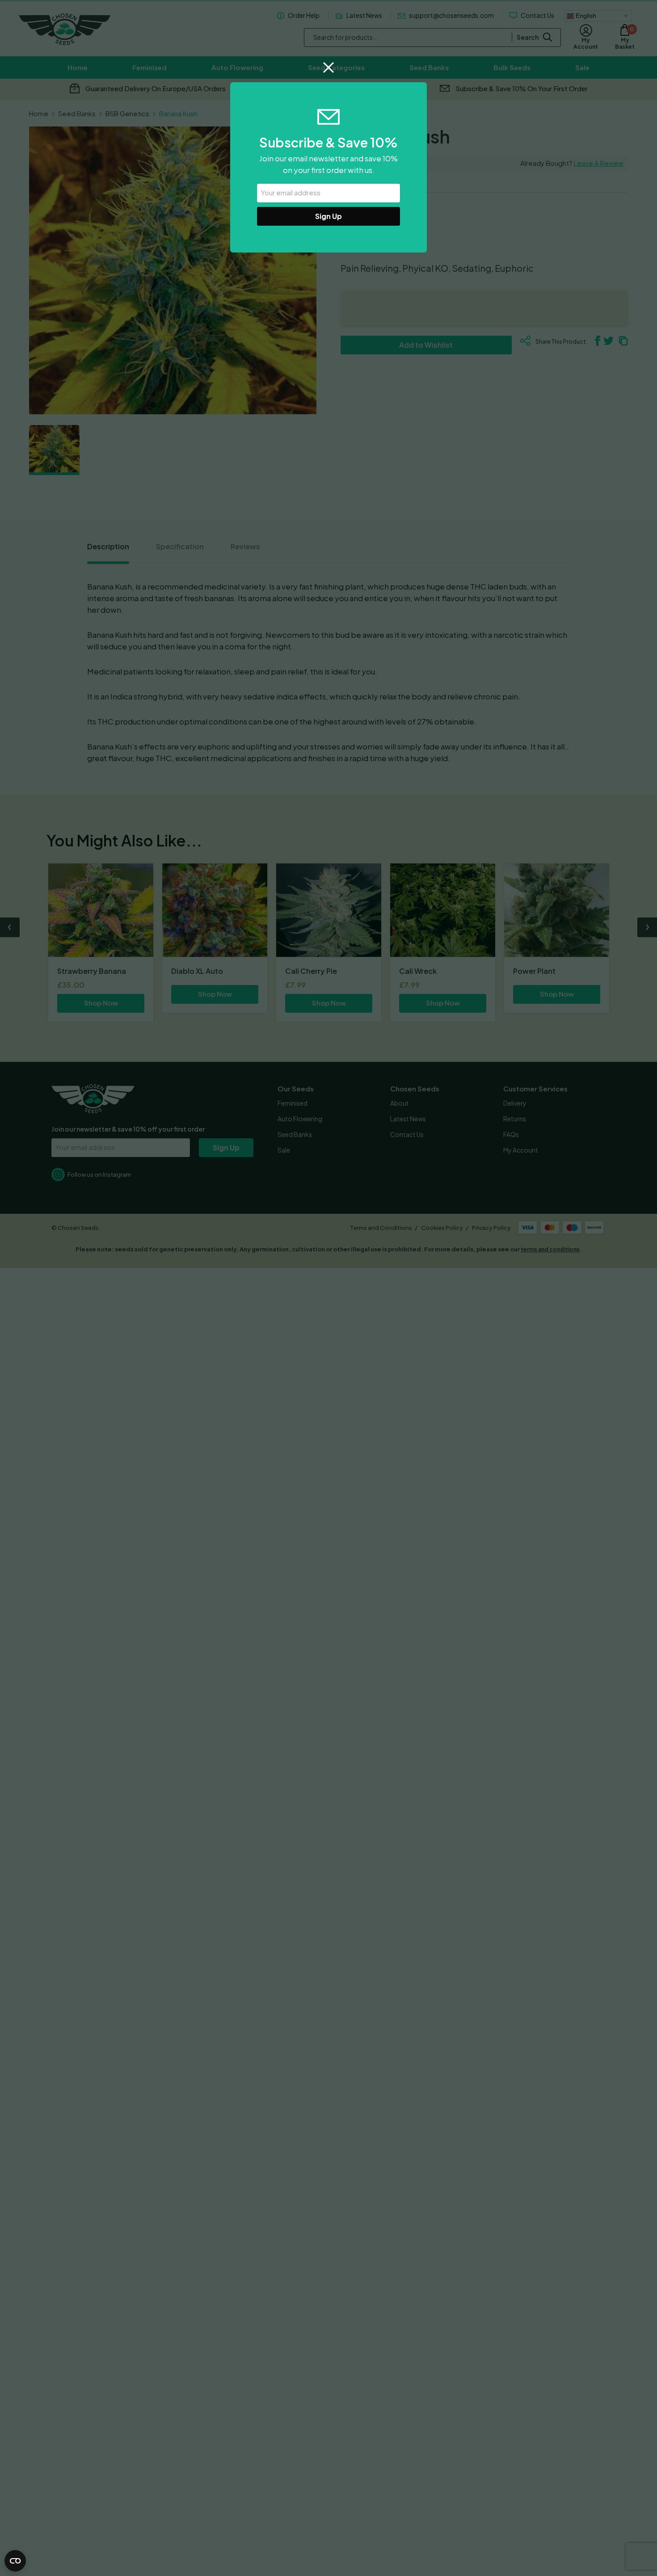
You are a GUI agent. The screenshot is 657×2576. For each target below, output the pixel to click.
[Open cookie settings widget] (15, 2561)
